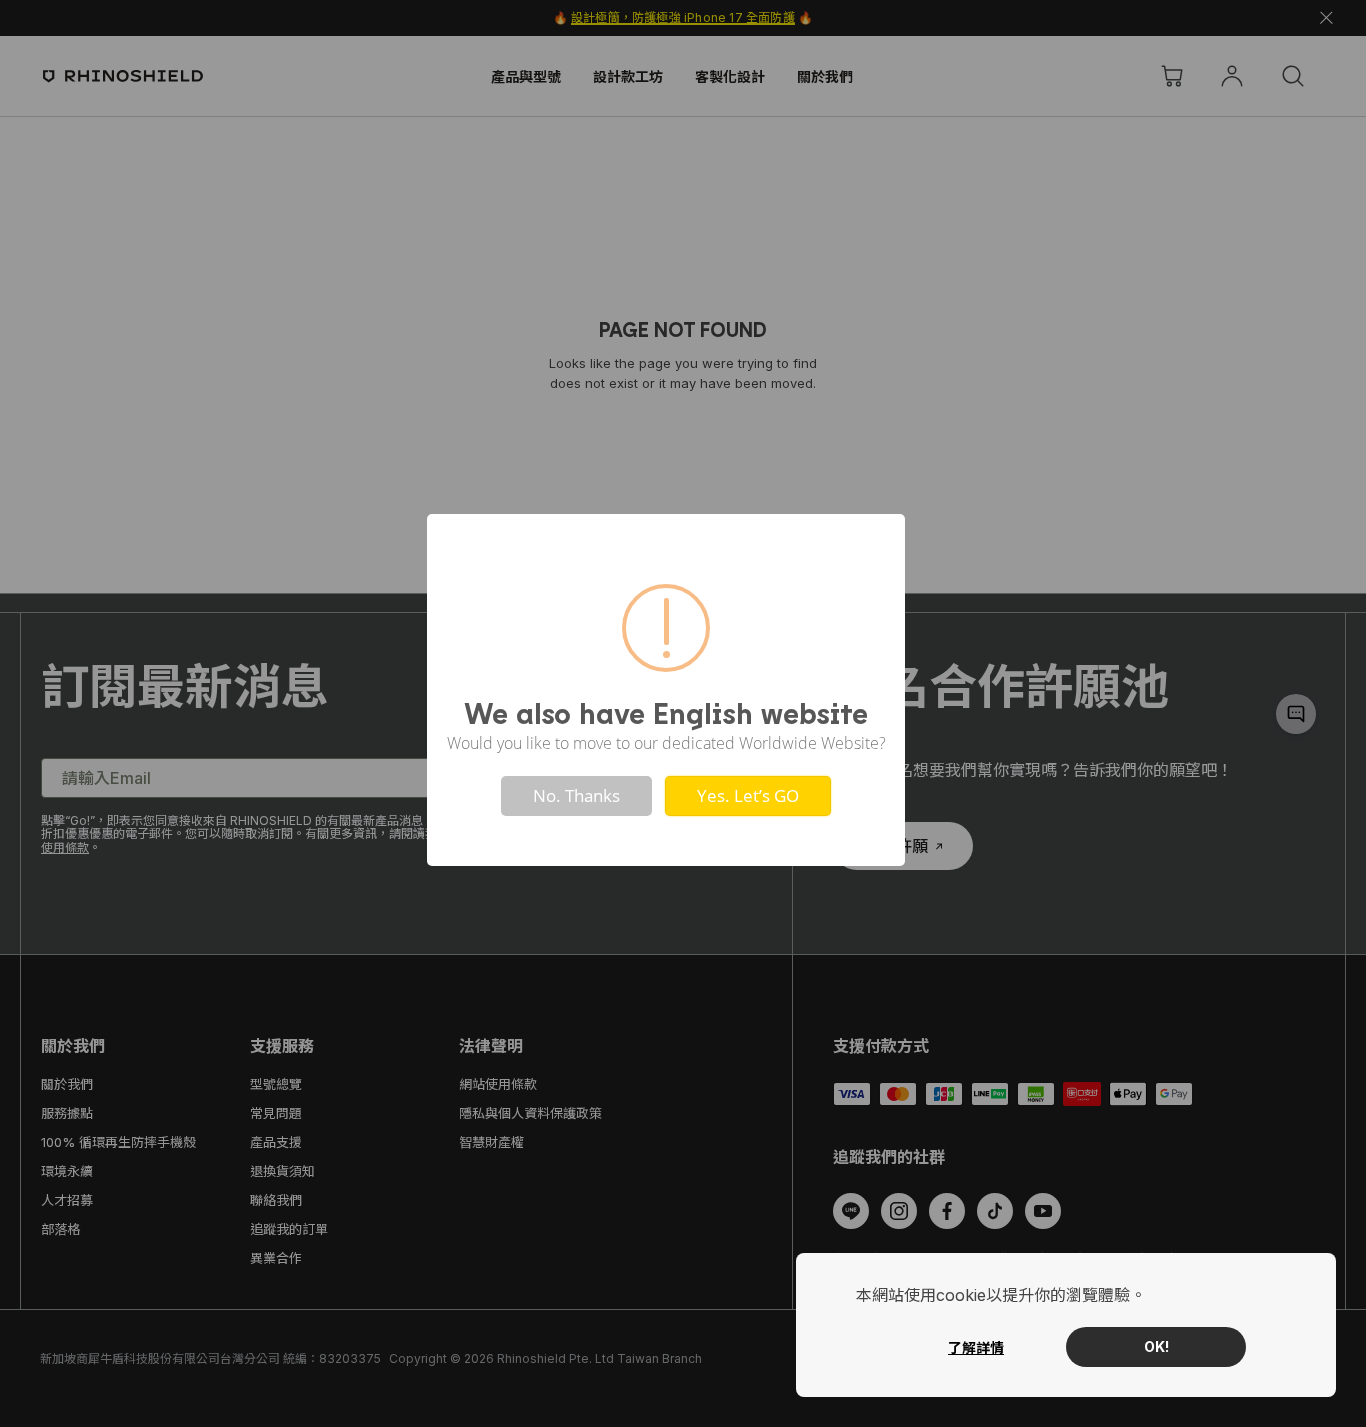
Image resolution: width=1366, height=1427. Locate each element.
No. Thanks (576, 795)
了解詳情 (976, 1347)
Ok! (1156, 1346)
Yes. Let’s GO (748, 795)
